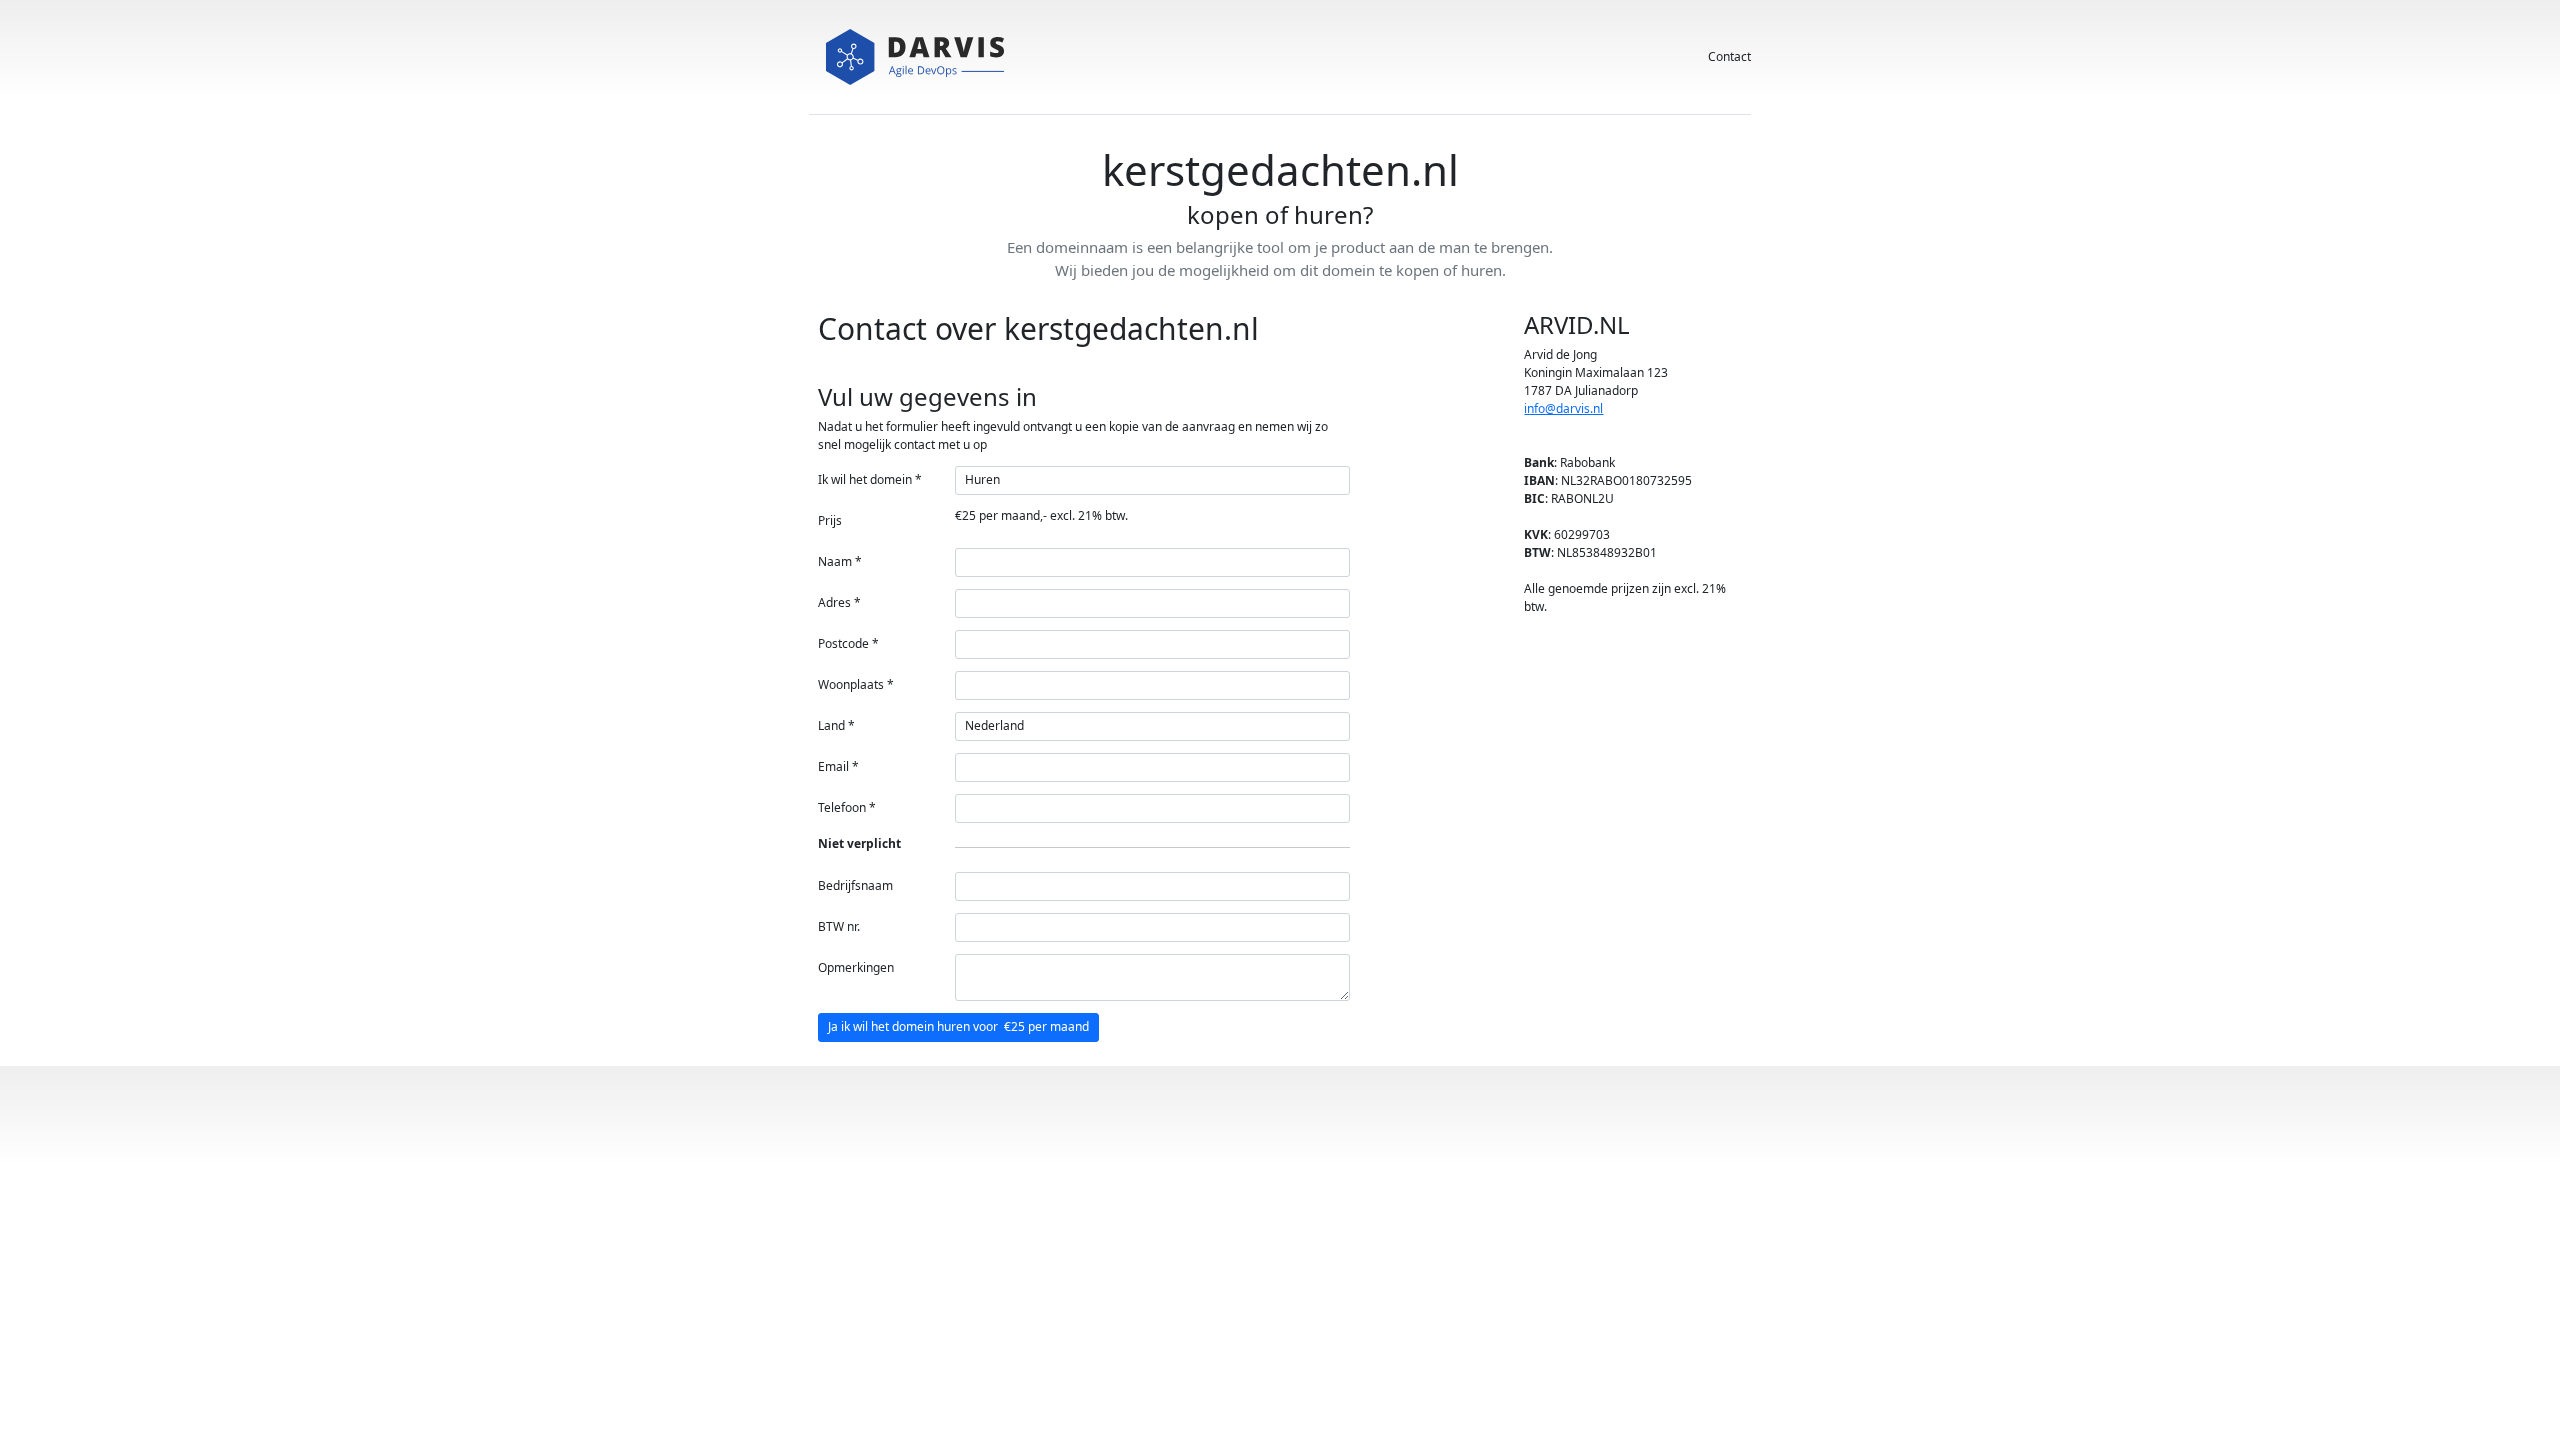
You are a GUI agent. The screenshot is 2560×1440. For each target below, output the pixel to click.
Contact (1729, 56)
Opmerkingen (856, 967)
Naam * (840, 561)
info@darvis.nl (1563, 408)
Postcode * (848, 643)
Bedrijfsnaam (855, 885)
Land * (836, 725)
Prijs (830, 520)
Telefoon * (847, 807)
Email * (838, 766)
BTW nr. (839, 926)
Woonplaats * (856, 684)
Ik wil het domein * (870, 479)
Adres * (839, 602)
